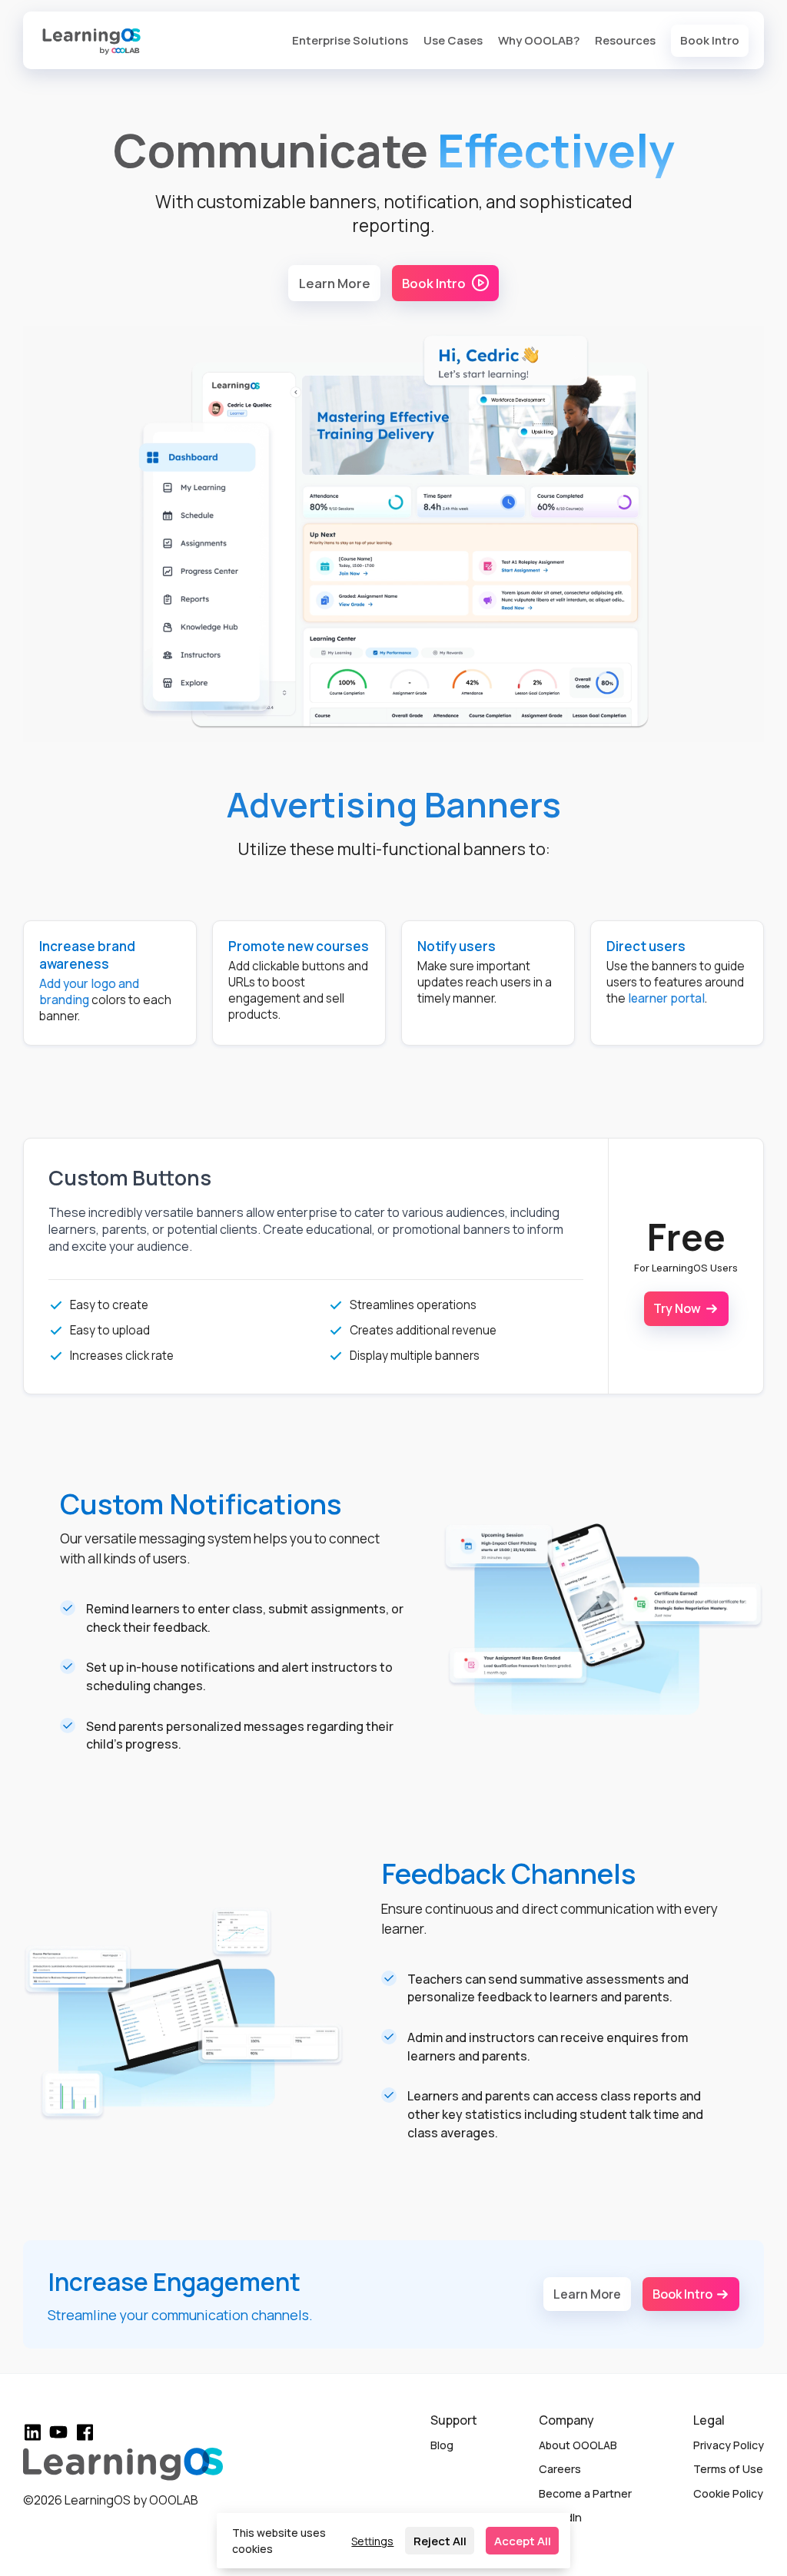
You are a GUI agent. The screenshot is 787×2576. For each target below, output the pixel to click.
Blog (442, 2445)
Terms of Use (728, 2469)
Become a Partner (585, 2493)
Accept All (523, 2541)
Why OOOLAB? (539, 40)
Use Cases (453, 40)
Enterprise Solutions (350, 40)
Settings (372, 2541)
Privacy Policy (729, 2445)
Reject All (440, 2541)
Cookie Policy (728, 2493)
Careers (560, 2469)
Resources (625, 40)
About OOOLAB (578, 2445)
